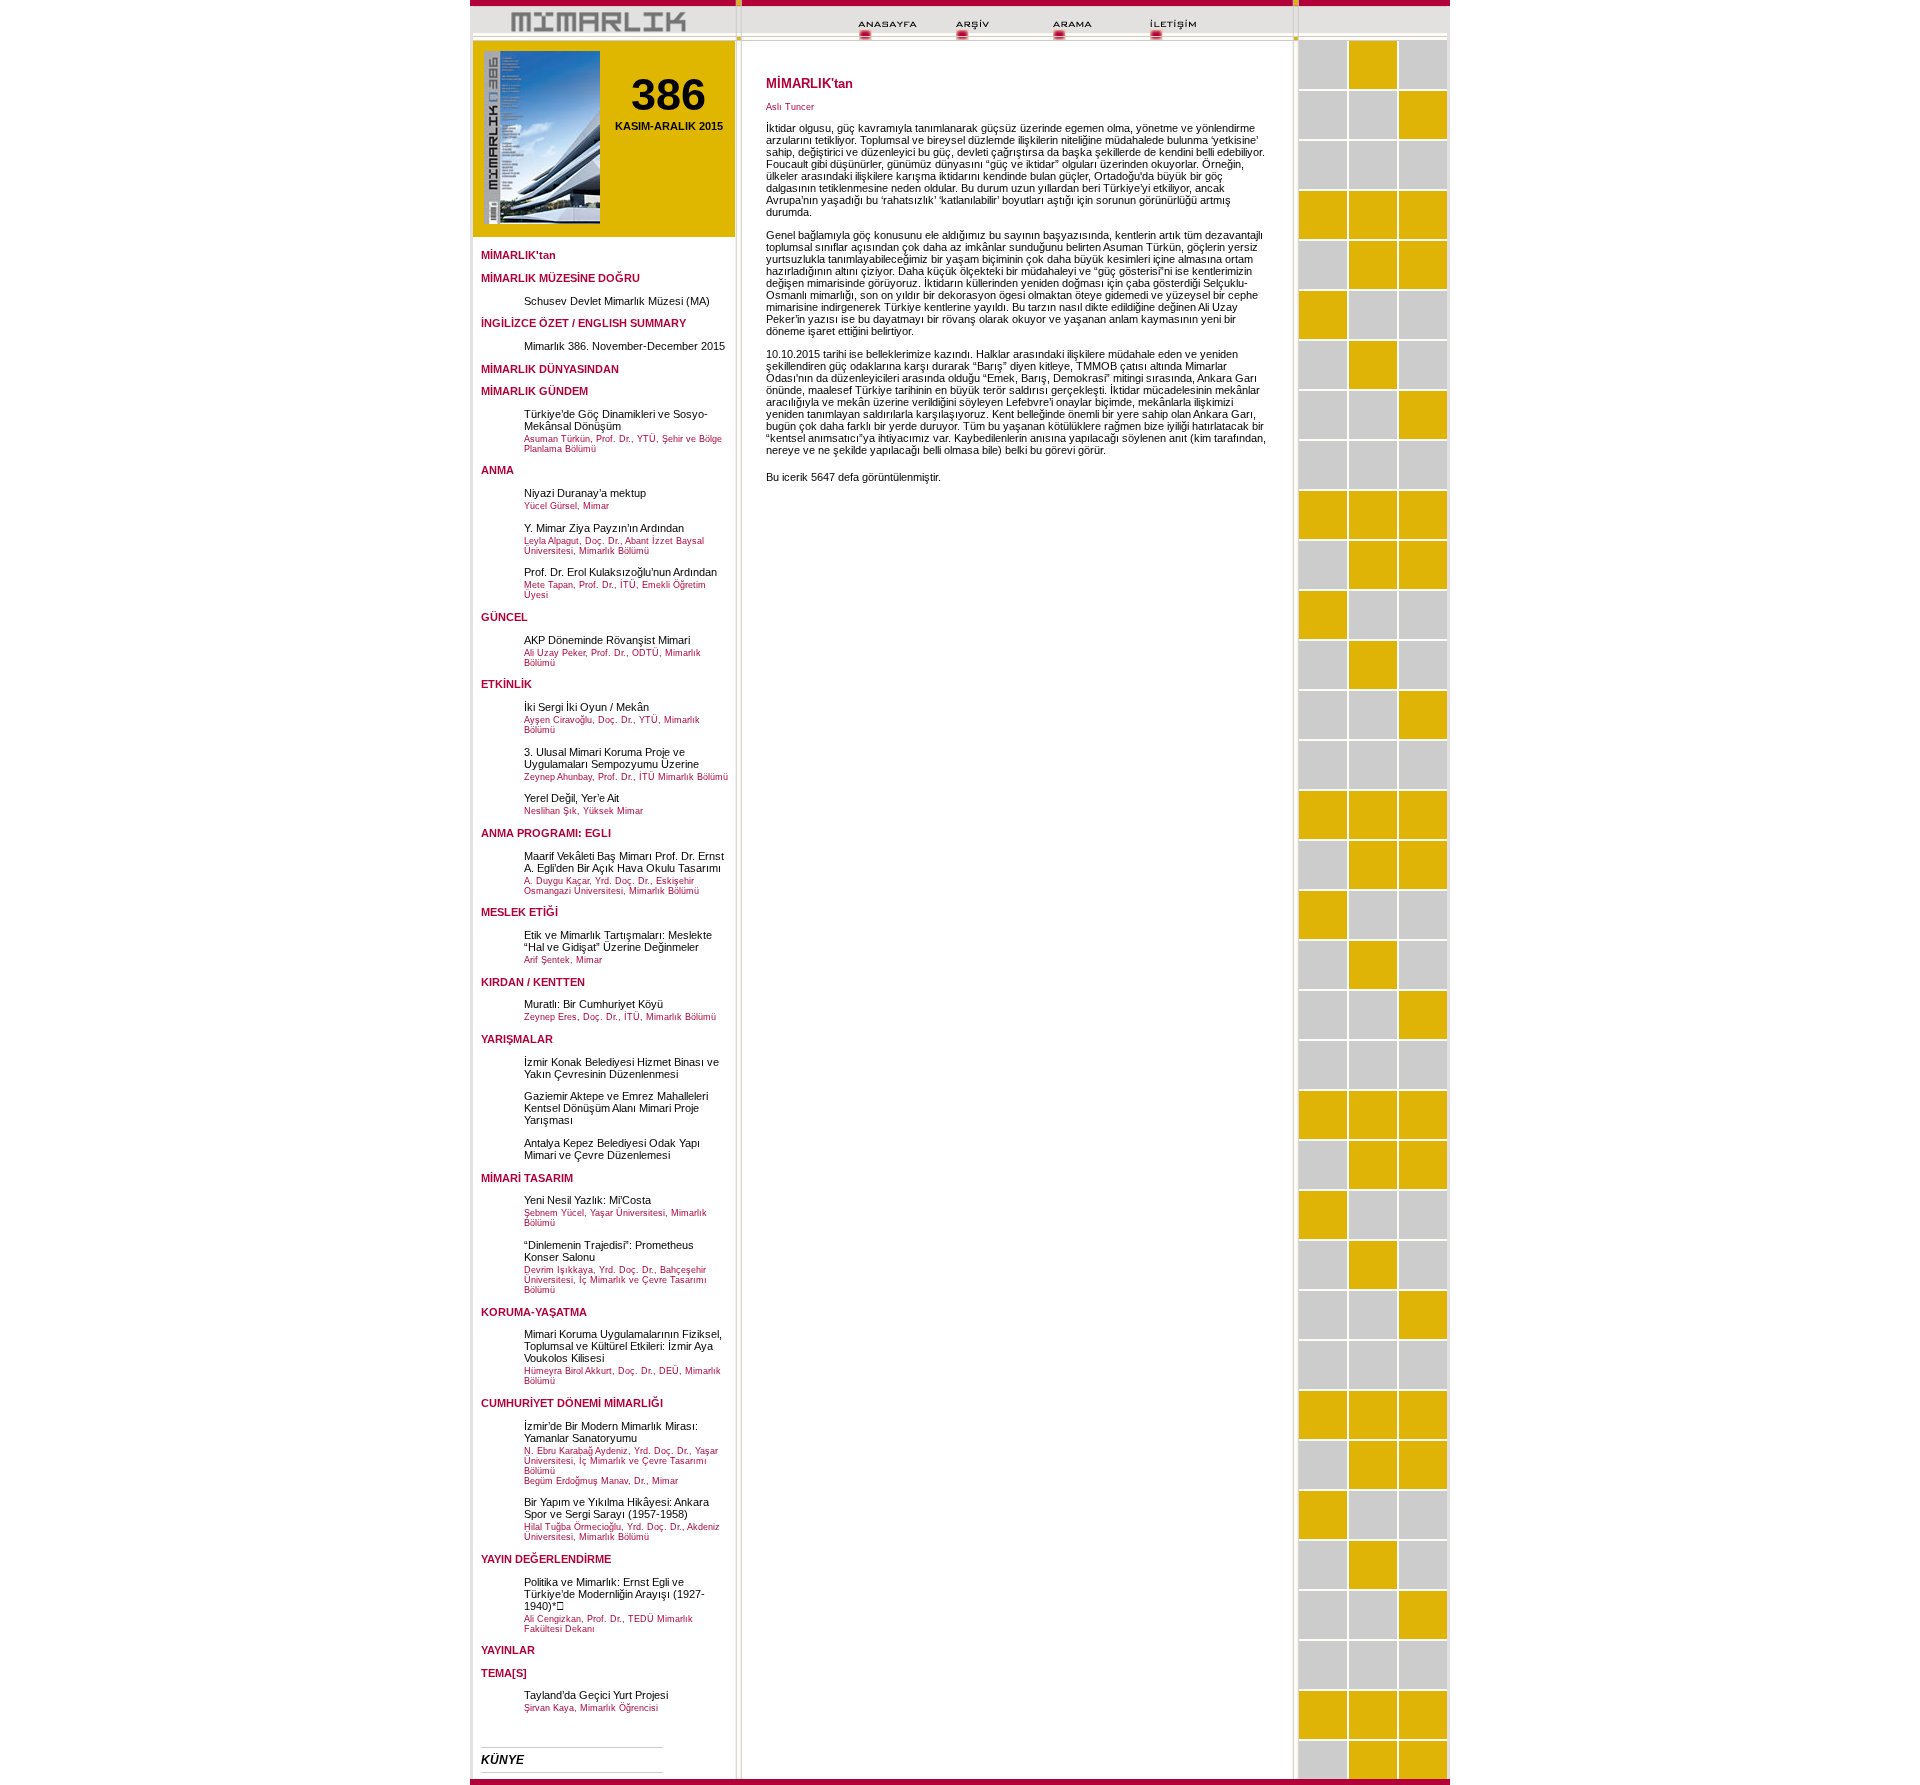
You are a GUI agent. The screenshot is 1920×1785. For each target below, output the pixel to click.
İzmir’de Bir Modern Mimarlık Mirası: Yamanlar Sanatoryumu (611, 1432)
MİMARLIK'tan (518, 255)
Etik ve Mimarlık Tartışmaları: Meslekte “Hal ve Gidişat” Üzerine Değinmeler (618, 941)
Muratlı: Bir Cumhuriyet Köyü (593, 1004)
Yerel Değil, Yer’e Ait (571, 798)
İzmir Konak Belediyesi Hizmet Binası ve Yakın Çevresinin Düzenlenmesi (621, 1068)
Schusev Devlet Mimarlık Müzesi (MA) (617, 301)
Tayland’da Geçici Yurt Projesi (596, 1695)
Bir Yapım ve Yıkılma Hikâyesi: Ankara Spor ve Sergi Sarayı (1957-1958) (616, 1508)
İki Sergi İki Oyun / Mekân (586, 707)
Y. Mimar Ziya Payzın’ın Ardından (604, 528)
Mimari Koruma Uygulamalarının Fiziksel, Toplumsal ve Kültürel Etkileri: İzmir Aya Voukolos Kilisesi (623, 1346)
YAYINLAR (508, 1650)
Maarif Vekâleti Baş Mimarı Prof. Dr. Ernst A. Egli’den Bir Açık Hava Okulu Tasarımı (624, 862)
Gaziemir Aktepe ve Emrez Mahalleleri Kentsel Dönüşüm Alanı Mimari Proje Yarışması (616, 1108)
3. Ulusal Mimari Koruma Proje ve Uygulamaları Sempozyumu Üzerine (611, 758)
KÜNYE (502, 1760)
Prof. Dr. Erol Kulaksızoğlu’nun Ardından (620, 572)
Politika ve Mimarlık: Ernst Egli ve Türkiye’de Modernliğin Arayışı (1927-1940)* (614, 1594)
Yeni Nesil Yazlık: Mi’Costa (587, 1200)
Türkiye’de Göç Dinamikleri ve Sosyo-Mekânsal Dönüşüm (616, 420)
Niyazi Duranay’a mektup (585, 493)
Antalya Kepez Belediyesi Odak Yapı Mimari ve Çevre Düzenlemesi (612, 1149)
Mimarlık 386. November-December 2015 (624, 346)
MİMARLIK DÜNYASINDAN (550, 369)
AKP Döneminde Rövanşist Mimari (607, 640)
